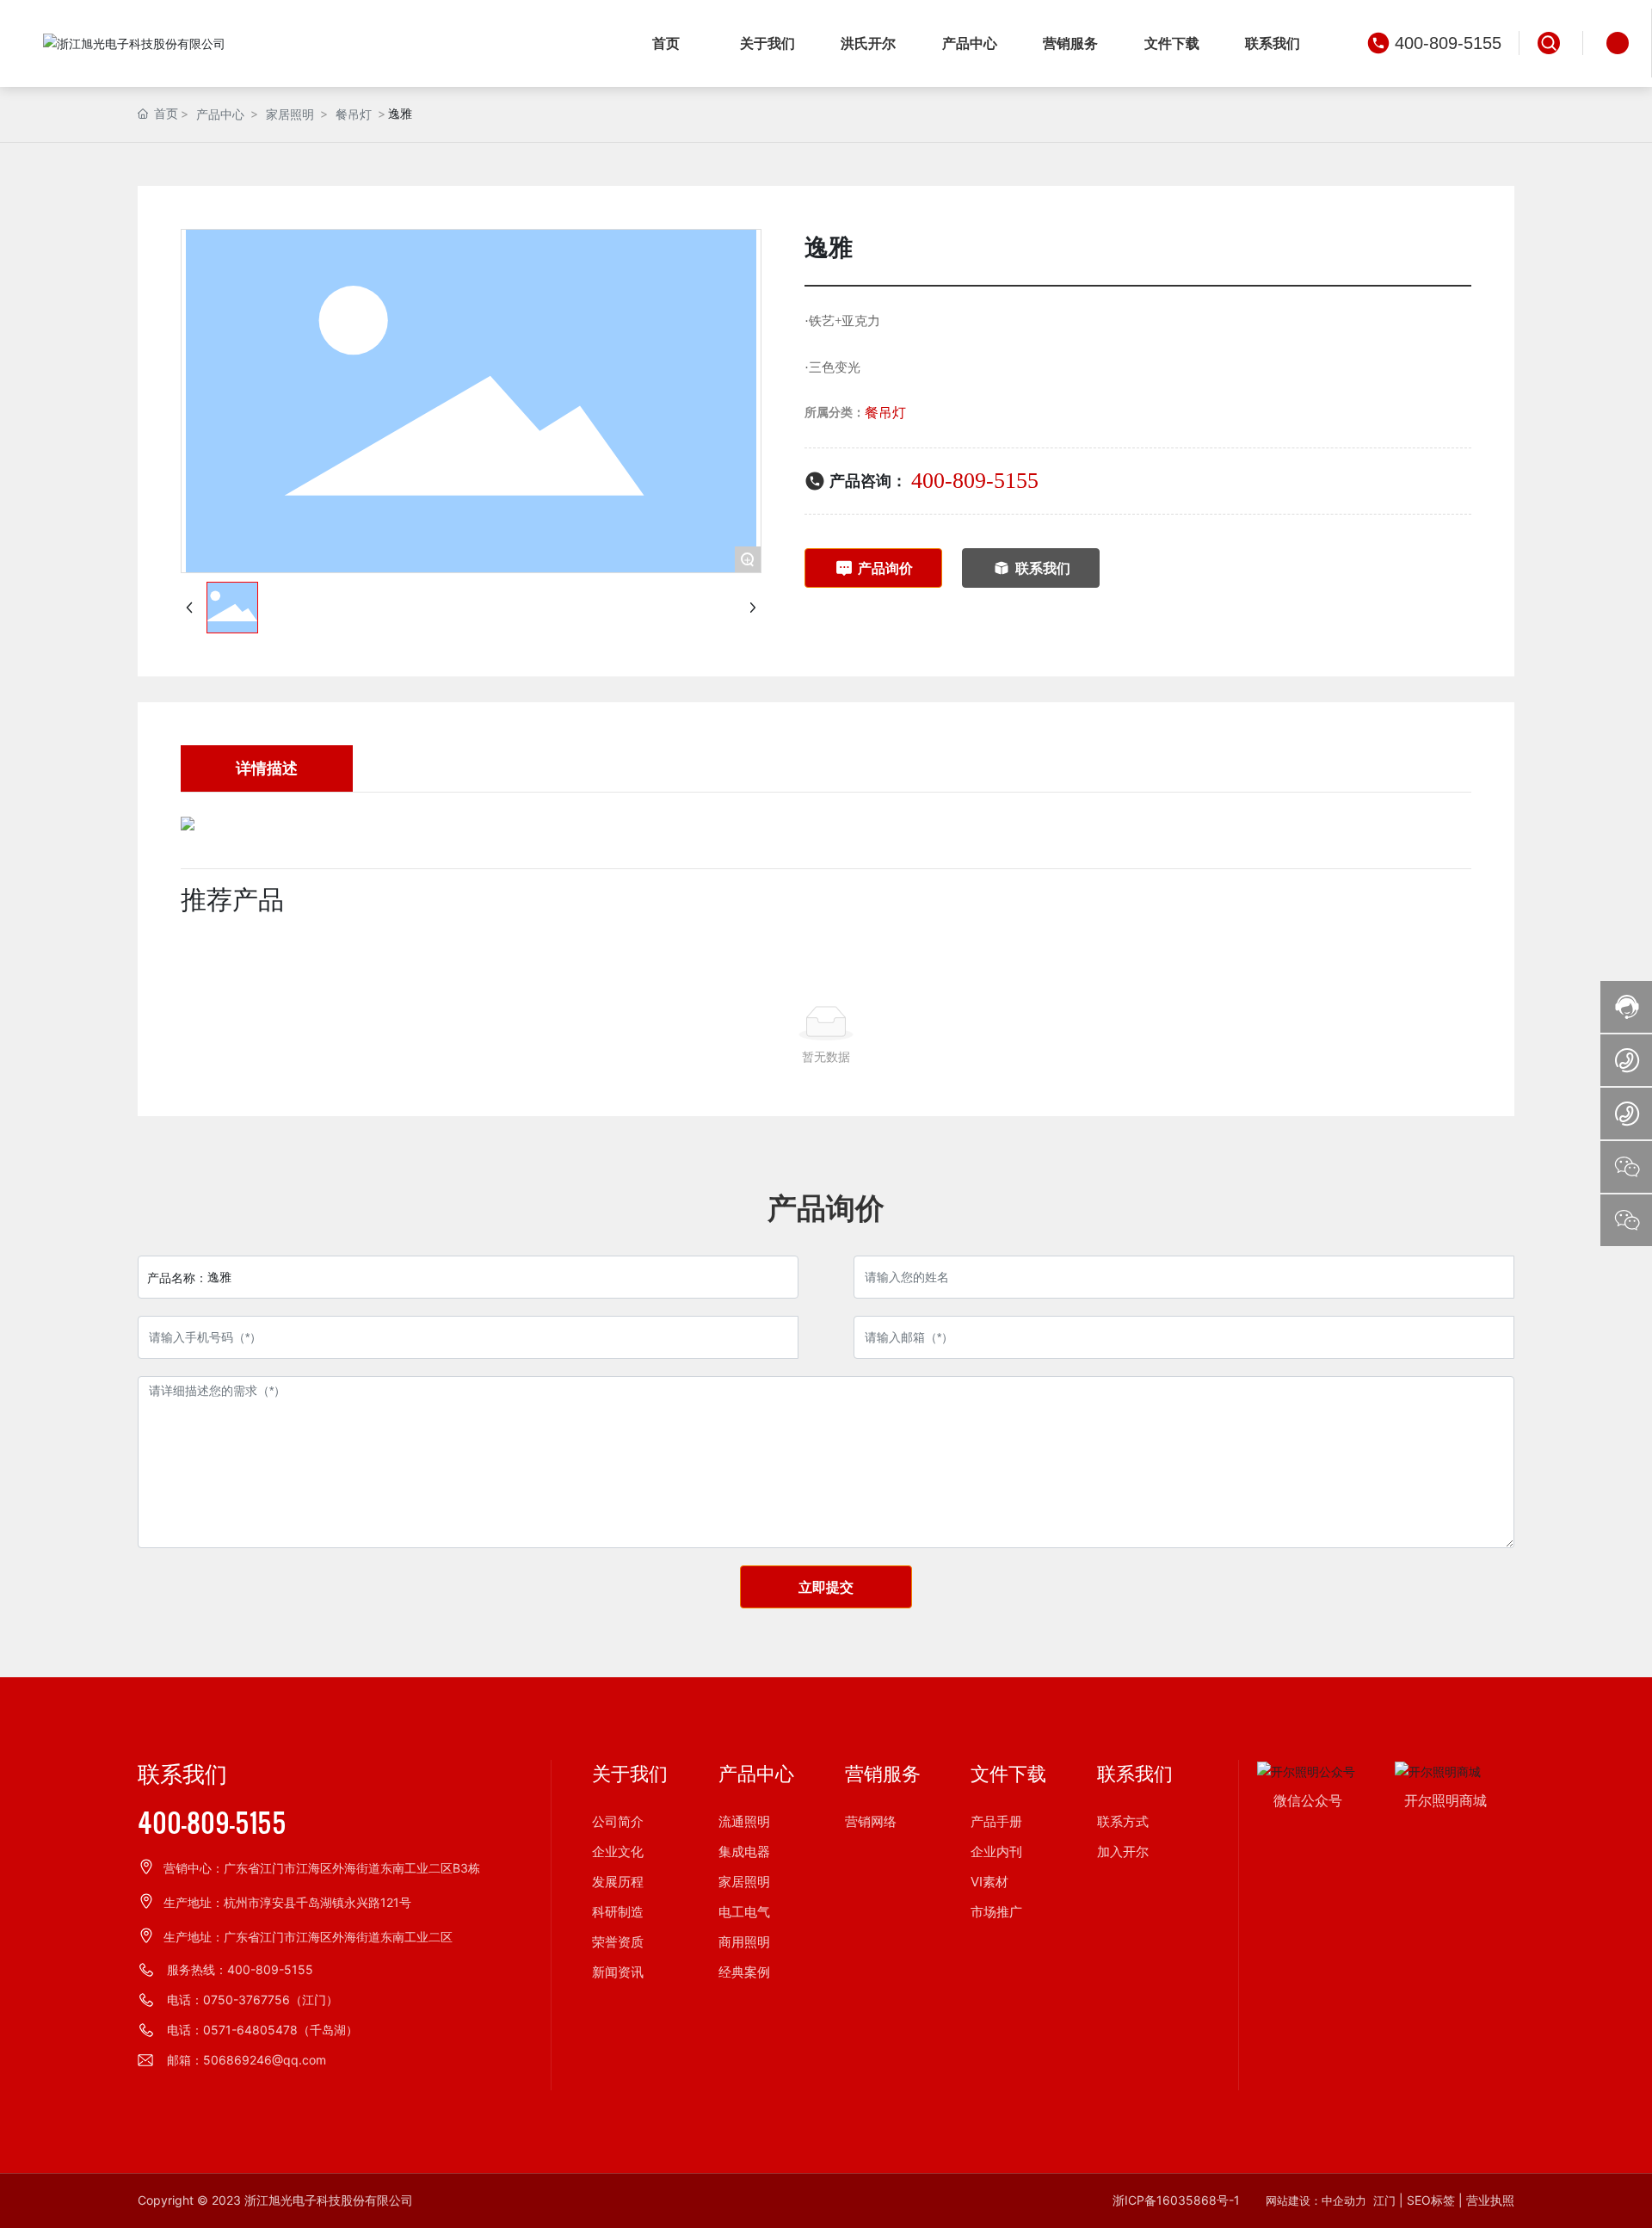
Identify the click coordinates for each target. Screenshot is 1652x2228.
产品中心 (220, 114)
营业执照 (1490, 2200)
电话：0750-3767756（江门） (253, 2000)
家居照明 (290, 114)
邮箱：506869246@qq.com (247, 2060)
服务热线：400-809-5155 (240, 1969)
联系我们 (182, 1775)
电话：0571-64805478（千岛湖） (262, 2030)
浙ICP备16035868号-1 (1176, 2200)
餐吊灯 (354, 114)
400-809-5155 (1448, 43)
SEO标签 (1431, 2200)
